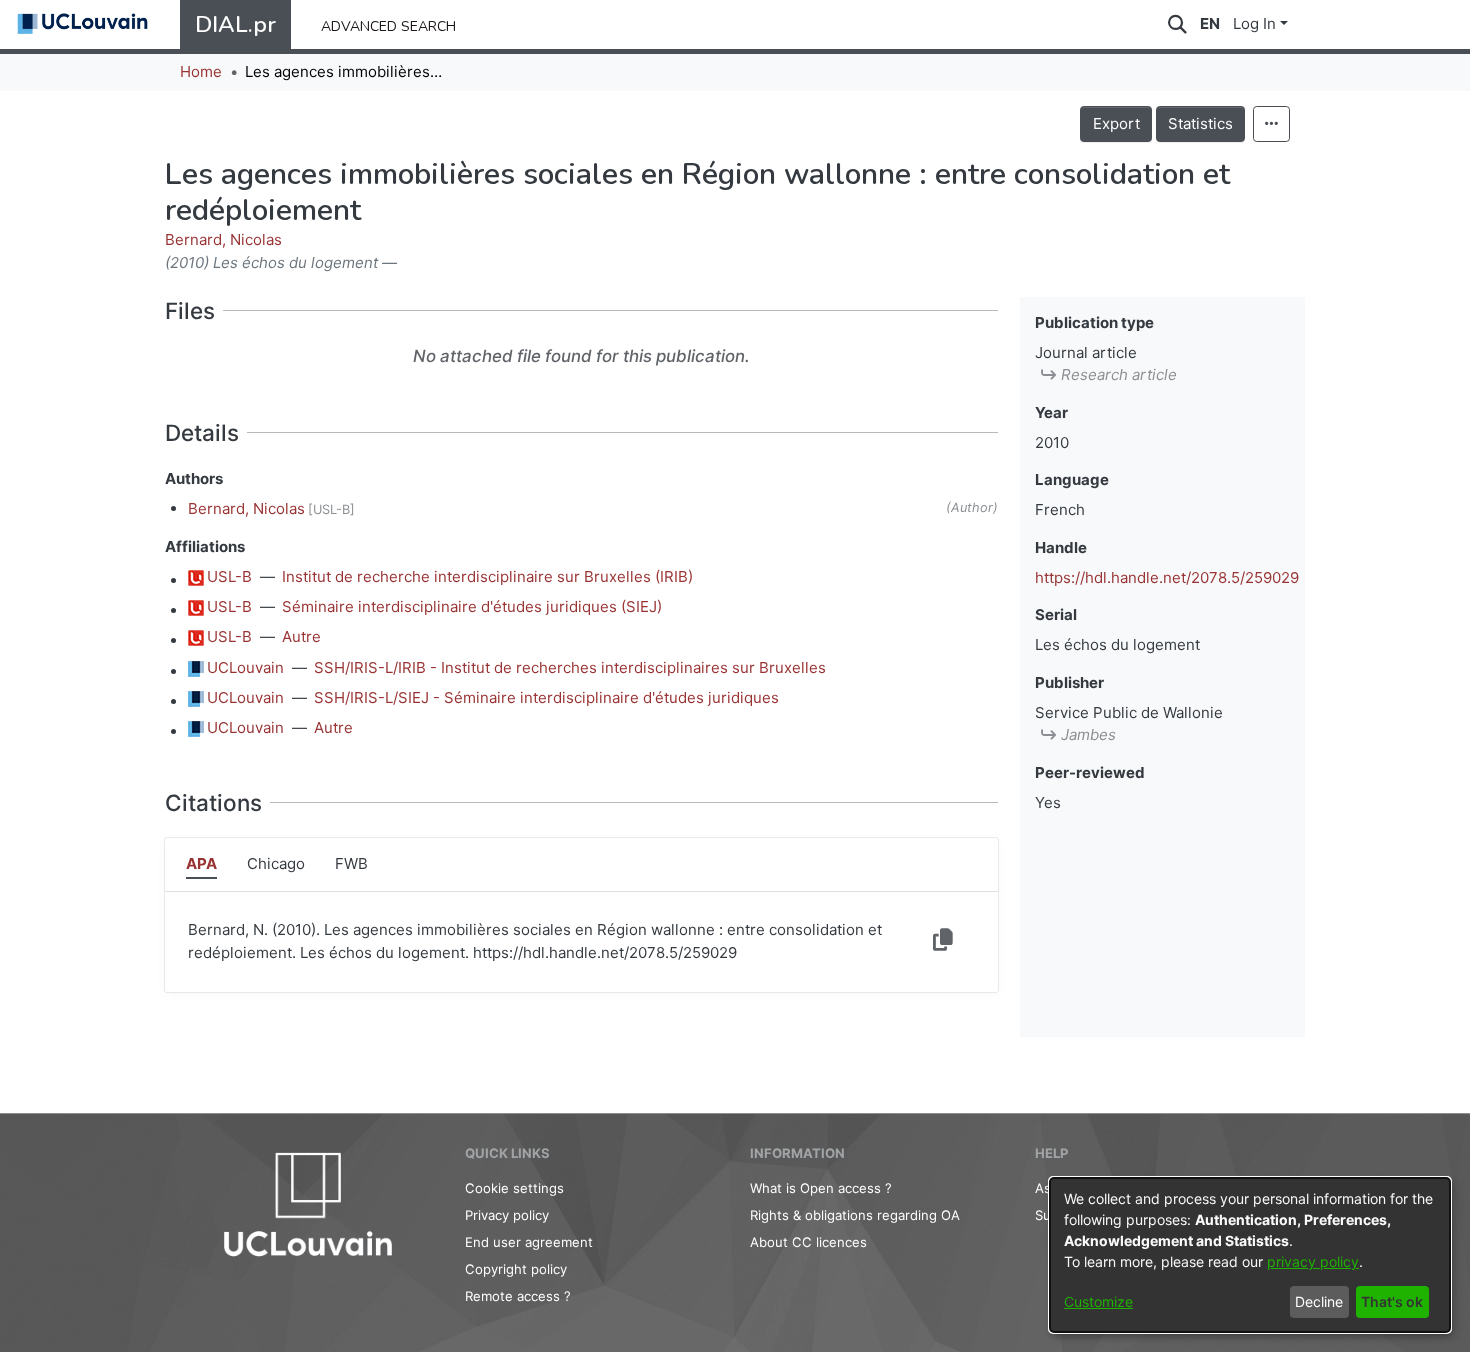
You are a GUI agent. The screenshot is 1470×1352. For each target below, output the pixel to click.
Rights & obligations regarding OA (855, 1215)
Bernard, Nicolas (223, 239)
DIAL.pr (235, 24)
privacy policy (1313, 1261)
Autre (301, 636)
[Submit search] (1177, 24)
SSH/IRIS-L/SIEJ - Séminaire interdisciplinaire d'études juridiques (546, 697)
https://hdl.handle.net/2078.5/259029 (1167, 577)
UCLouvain (245, 667)
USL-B (229, 576)
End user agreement (529, 1242)
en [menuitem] (1210, 23)
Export (1116, 123)
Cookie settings (514, 1188)
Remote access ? (518, 1296)
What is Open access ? (821, 1188)
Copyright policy (516, 1269)
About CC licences (808, 1242)
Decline (1319, 1301)
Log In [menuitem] (1254, 23)
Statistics (1200, 123)
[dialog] (1250, 1255)
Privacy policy (507, 1215)
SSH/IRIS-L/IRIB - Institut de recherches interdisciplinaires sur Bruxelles (570, 667)
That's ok (1392, 1301)
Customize (1098, 1301)
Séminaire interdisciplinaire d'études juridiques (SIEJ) (472, 606)
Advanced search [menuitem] (388, 24)
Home (201, 71)
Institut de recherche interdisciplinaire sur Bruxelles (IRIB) (487, 576)
